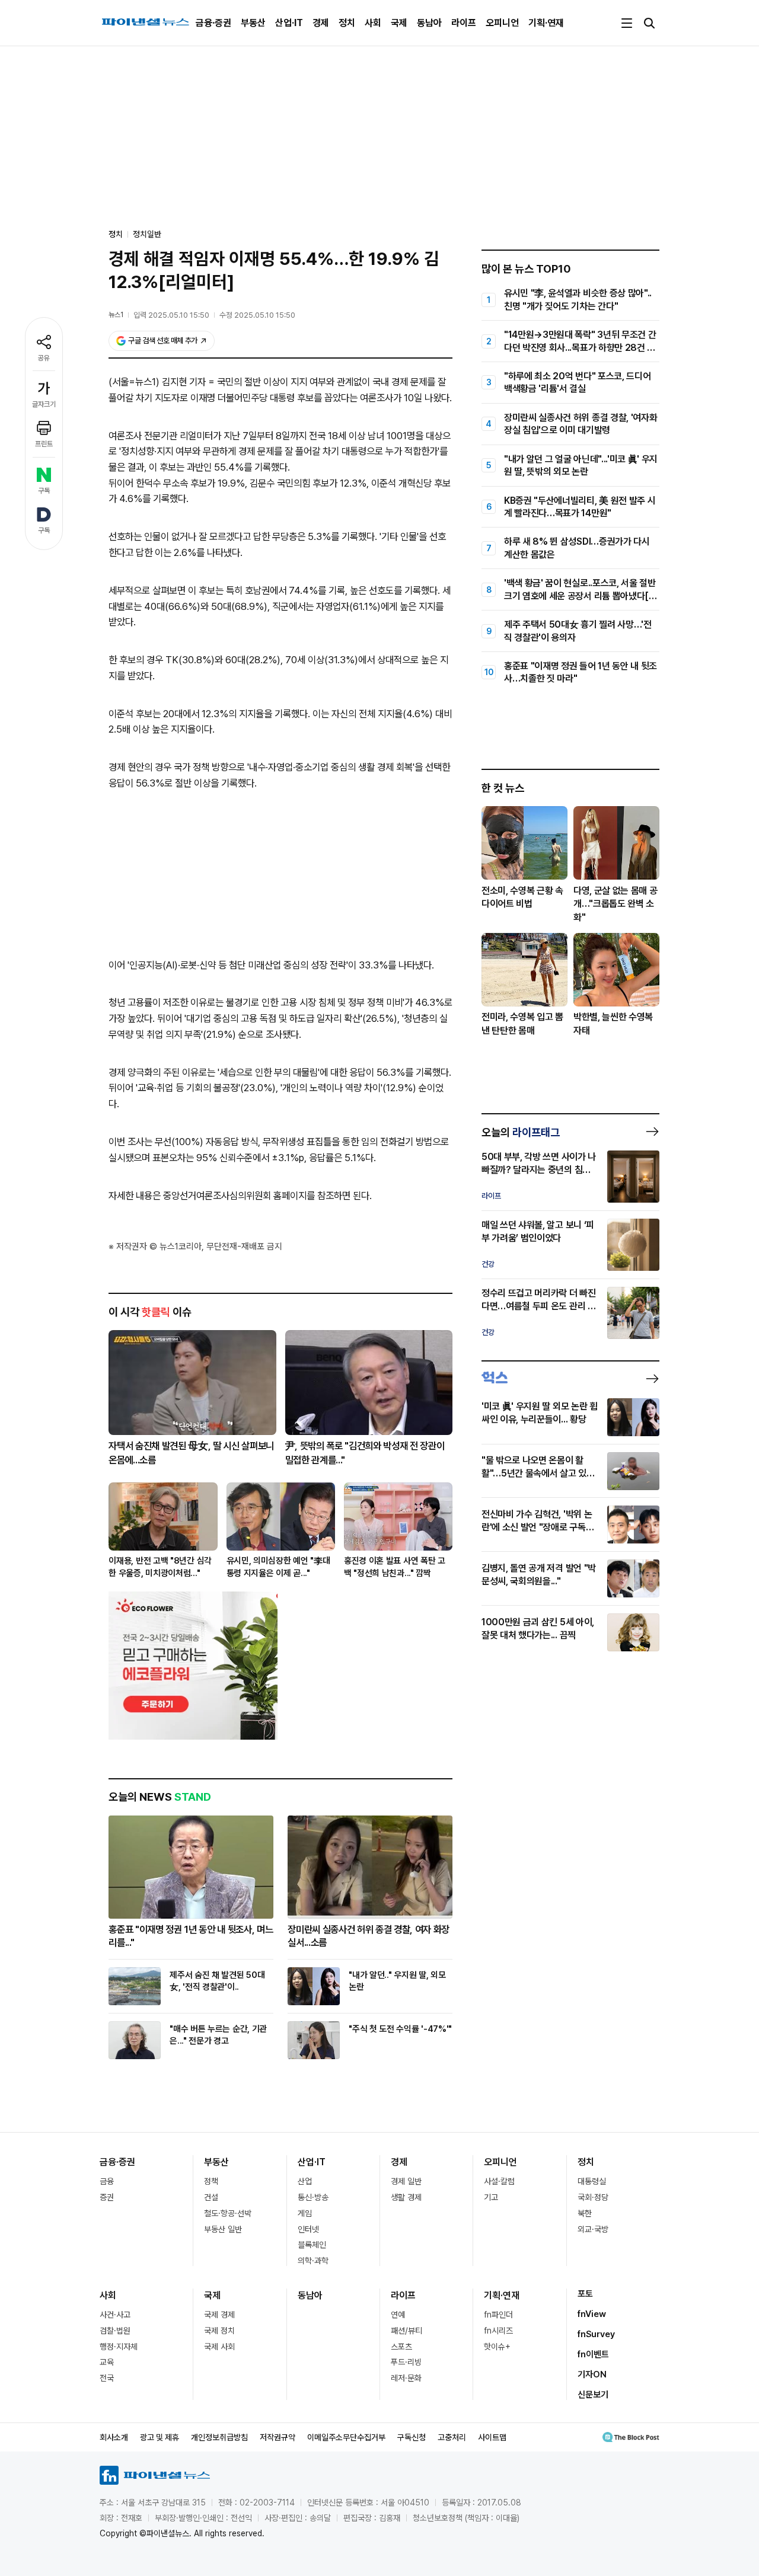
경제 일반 (406, 2181)
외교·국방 (593, 2229)
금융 (107, 2181)
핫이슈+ (497, 2347)
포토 (585, 2294)
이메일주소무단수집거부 (346, 2437)
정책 (211, 2181)
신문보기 (593, 2395)
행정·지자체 (119, 2347)
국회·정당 (593, 2197)
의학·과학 (313, 2261)
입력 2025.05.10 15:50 (171, 315)
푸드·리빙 (406, 2362)
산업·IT (289, 23)
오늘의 (521, 1132)
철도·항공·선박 (228, 2213)
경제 (321, 23)
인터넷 (308, 2229)
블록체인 (312, 2245)
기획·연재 (546, 23)
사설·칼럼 (499, 2181)
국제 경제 (219, 2315)
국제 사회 (219, 2347)
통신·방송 (313, 2197)
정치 (347, 23)
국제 (399, 23)
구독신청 (412, 2437)
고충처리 (452, 2437)
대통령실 (592, 2181)
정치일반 (147, 234)
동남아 (429, 23)
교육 (107, 2362)
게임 (305, 2213)
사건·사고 (115, 2315)
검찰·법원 (115, 2331)
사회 (373, 23)
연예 (398, 2315)
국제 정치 (219, 2331)
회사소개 (114, 2437)
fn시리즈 (498, 2331)
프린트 (44, 444)
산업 (305, 2181)
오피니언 (502, 23)
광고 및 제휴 (160, 2437)
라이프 (464, 23)
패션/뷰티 (406, 2331)
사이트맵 (492, 2437)
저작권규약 (278, 2437)
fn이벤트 (593, 2354)
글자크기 (44, 404)
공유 (44, 358)
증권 (107, 2197)
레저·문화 (406, 2378)
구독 (44, 491)
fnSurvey (596, 2334)
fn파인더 (498, 2315)
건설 (211, 2197)
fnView (592, 2314)
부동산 (253, 23)
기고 (491, 2197)
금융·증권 (213, 23)
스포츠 (401, 2347)
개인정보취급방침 (219, 2437)
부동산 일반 (223, 2229)
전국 (107, 2378)
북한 (585, 2213)
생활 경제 (406, 2197)
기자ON (592, 2374)
